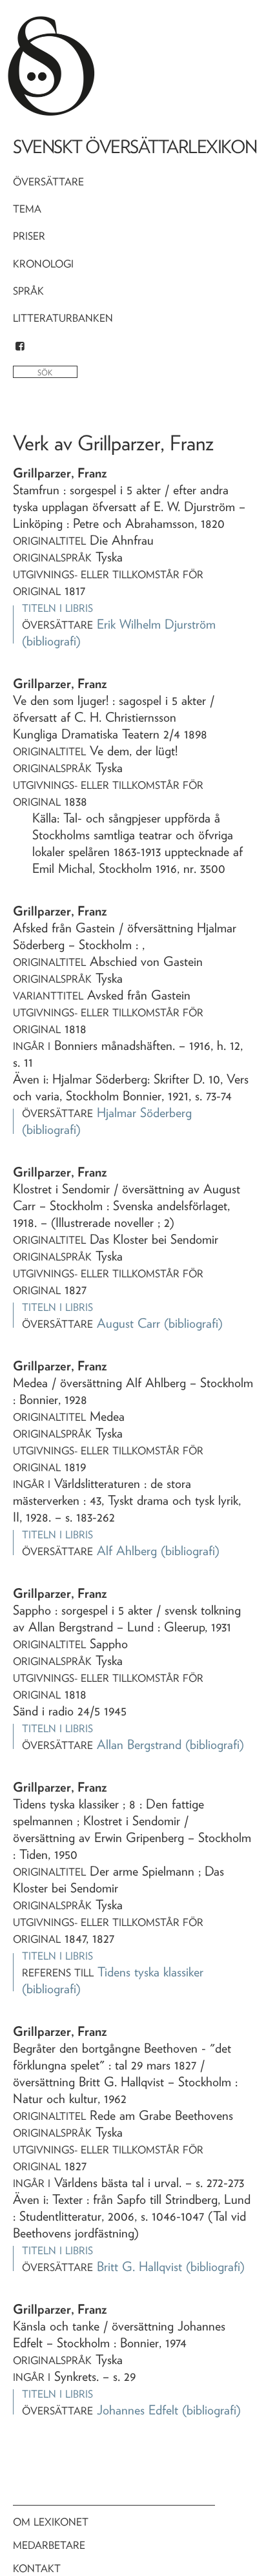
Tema (27, 209)
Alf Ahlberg (127, 1551)
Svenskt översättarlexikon (135, 147)
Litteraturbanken (63, 318)
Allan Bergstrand (139, 1744)
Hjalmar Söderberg (144, 1113)
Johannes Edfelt (138, 2410)
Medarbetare (49, 2545)
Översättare (48, 182)
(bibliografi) (51, 641)
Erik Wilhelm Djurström (156, 624)
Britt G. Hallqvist (139, 2267)
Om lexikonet (51, 2522)
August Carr (128, 1323)
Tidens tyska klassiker (150, 1972)
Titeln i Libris (57, 608)
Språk (28, 291)
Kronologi (43, 264)
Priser (29, 236)
